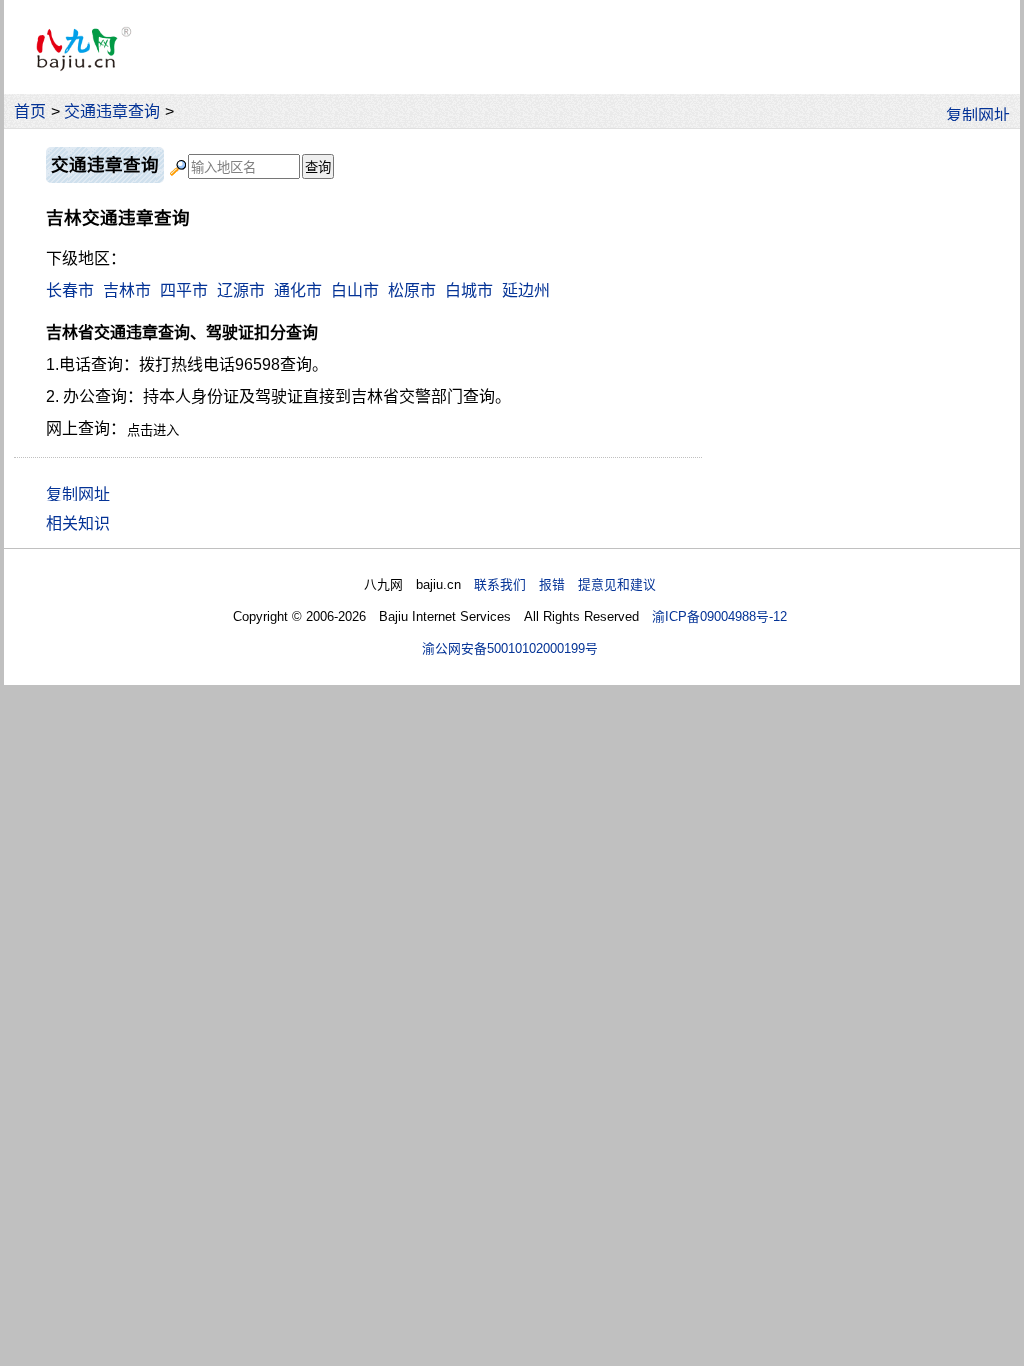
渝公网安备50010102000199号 (510, 648)
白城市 (469, 290)
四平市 (184, 290)
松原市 (412, 290)
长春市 (70, 290)
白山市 (355, 290)
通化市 (298, 290)
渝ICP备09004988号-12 (719, 616)
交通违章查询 (112, 111)
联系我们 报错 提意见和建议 (565, 584)
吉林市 (127, 290)
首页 (30, 111)
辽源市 (241, 290)
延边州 (526, 290)
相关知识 (78, 523)
